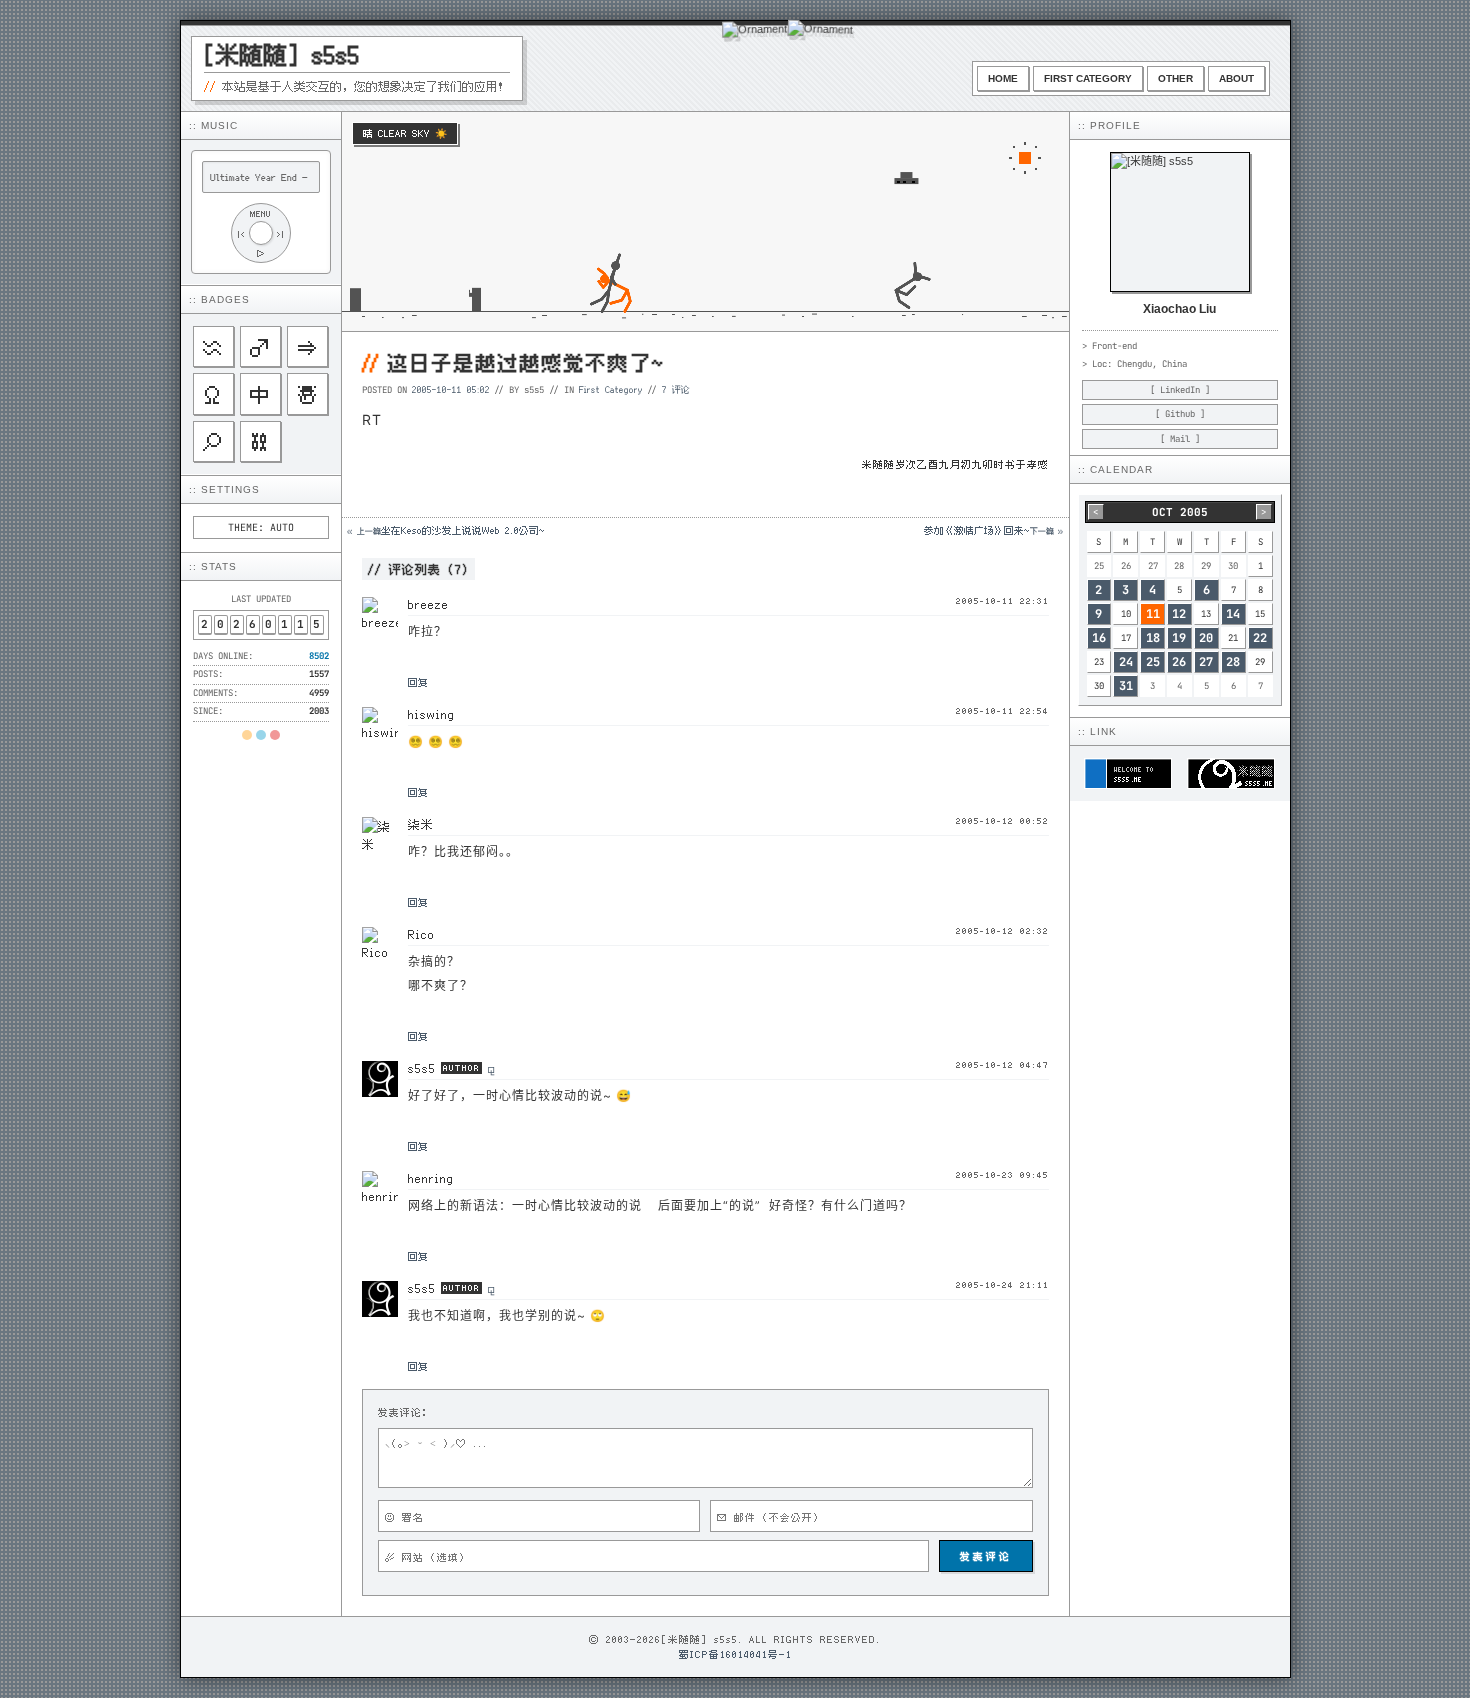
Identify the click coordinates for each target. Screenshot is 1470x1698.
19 (1179, 638)
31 (1126, 686)
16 (1099, 638)
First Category (1088, 78)
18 (1153, 638)
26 (1179, 662)
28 (1233, 662)
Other (1175, 78)
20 (1206, 638)
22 (1260, 638)
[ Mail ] (1180, 439)
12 (1179, 614)
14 (1233, 614)
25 (1153, 662)
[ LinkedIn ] (1180, 390)
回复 (418, 682)
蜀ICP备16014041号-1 (735, 1654)
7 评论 (676, 389)
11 (1153, 614)
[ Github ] (1180, 414)
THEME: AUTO (261, 527)
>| (281, 233)
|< (241, 233)
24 (1126, 662)
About (1236, 78)
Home (1003, 78)
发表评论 (986, 1556)
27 (1206, 662)
